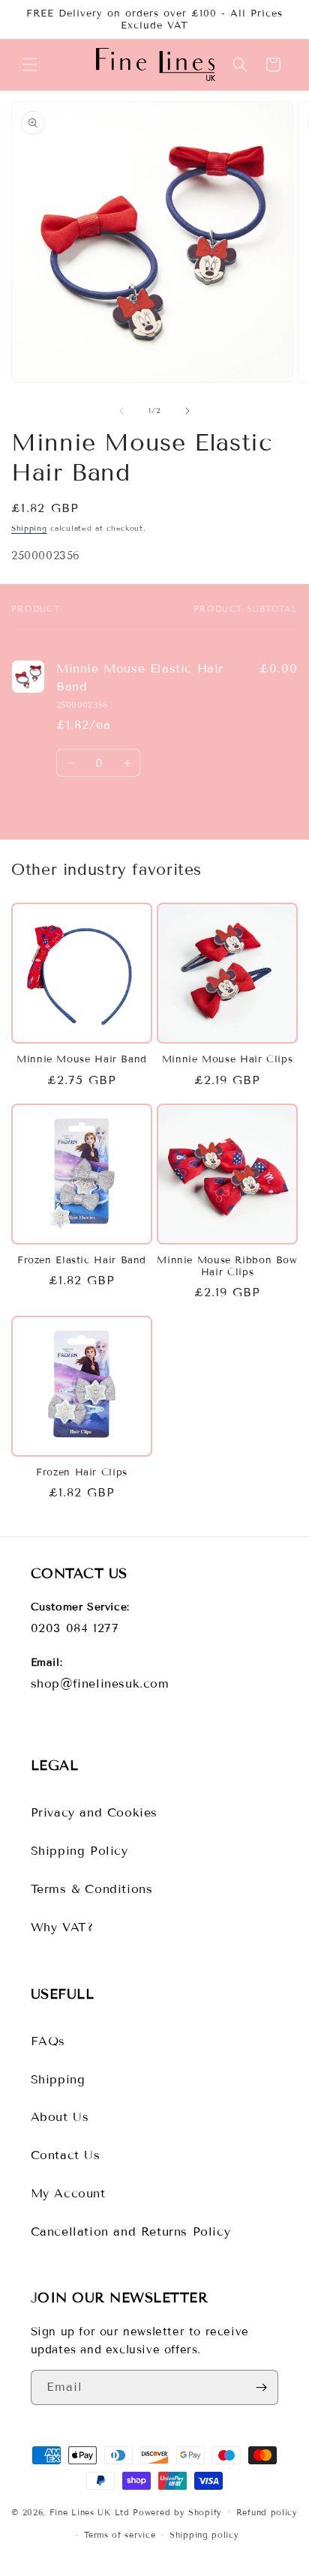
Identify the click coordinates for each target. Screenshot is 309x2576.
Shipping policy (204, 2535)
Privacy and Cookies (94, 1812)
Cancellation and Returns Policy (131, 2232)
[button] (30, 64)
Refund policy (267, 2512)
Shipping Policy (79, 1851)
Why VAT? (62, 1927)
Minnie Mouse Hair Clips (228, 1059)
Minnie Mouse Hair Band (82, 1059)
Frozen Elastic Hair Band (82, 1260)
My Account (68, 2193)
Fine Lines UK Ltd (90, 2512)
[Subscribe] (261, 2387)
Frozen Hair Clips (82, 1472)
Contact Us (66, 2155)
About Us (60, 2117)
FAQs (48, 2041)
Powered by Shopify (177, 2512)
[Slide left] (121, 411)
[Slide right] (187, 411)
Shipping (29, 528)
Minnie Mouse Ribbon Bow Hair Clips (227, 1266)
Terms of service (120, 2535)
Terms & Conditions (92, 1889)
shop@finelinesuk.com (100, 1683)
